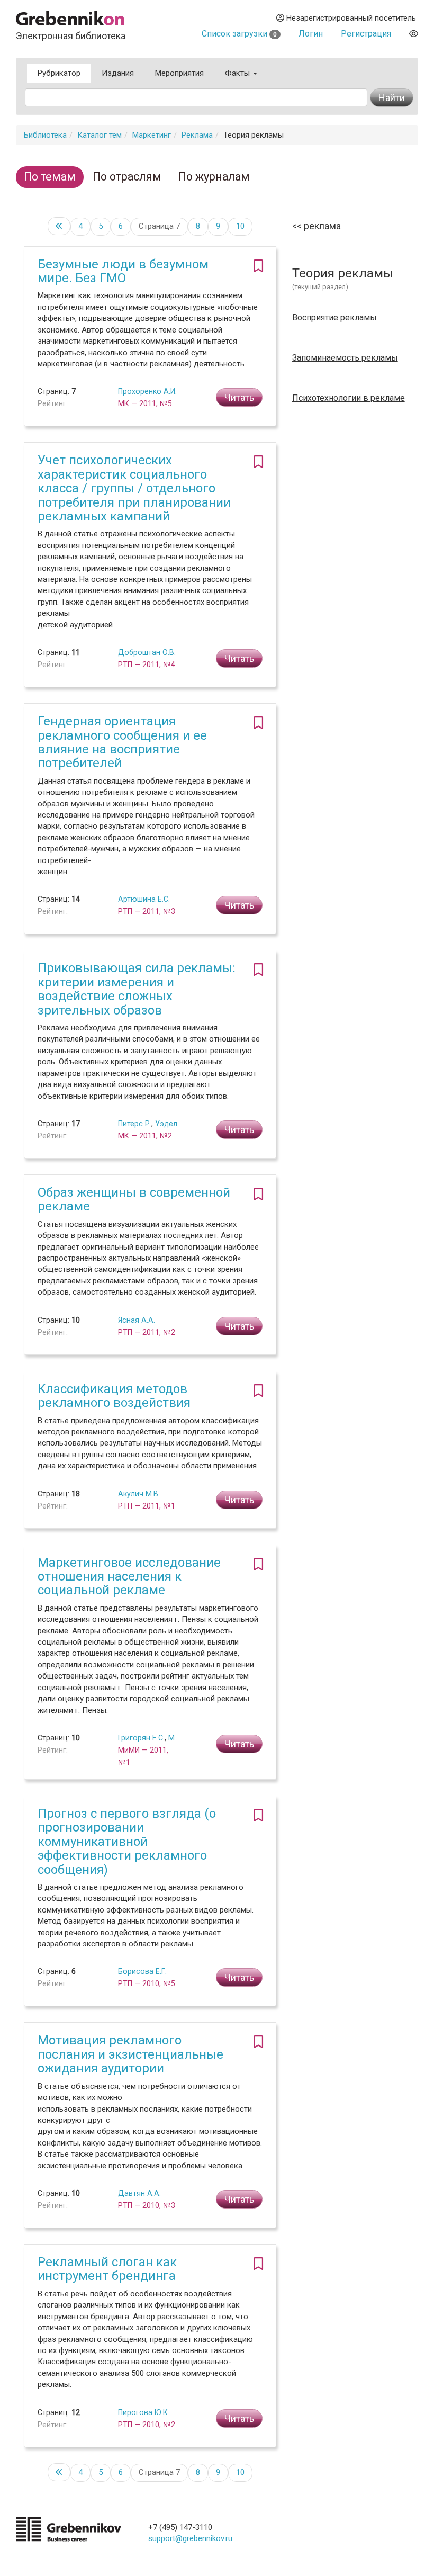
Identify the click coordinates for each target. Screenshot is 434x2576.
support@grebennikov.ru (190, 2538)
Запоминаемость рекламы (345, 358)
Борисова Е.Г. (142, 1971)
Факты (238, 73)
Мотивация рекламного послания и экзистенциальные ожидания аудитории (130, 2054)
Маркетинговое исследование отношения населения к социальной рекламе (129, 1577)
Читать (239, 397)
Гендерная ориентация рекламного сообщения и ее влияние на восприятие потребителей (122, 742)
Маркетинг (152, 135)
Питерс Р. (135, 1124)
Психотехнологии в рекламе (349, 398)
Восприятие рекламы (334, 318)
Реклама (197, 135)
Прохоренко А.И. (147, 391)
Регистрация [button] (366, 34)
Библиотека (45, 135)
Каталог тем (100, 135)
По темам (50, 177)
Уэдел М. (171, 1124)
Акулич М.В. (139, 1494)
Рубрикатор (59, 73)
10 (240, 226)
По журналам (214, 177)
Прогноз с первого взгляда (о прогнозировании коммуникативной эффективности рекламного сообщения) (127, 1842)
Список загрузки (239, 34)
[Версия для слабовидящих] (414, 34)
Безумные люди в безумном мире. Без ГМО (123, 271)
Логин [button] (311, 34)
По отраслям (127, 177)
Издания (118, 73)
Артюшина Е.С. (144, 899)
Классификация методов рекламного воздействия (114, 1396)
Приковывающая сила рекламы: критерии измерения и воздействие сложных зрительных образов (137, 989)
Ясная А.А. (137, 1320)
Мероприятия (179, 73)
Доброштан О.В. (147, 652)
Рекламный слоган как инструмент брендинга (107, 2269)
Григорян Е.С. (141, 1738)
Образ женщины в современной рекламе (134, 1199)
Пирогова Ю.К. (144, 2412)
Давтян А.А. (139, 2193)
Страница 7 (159, 226)
